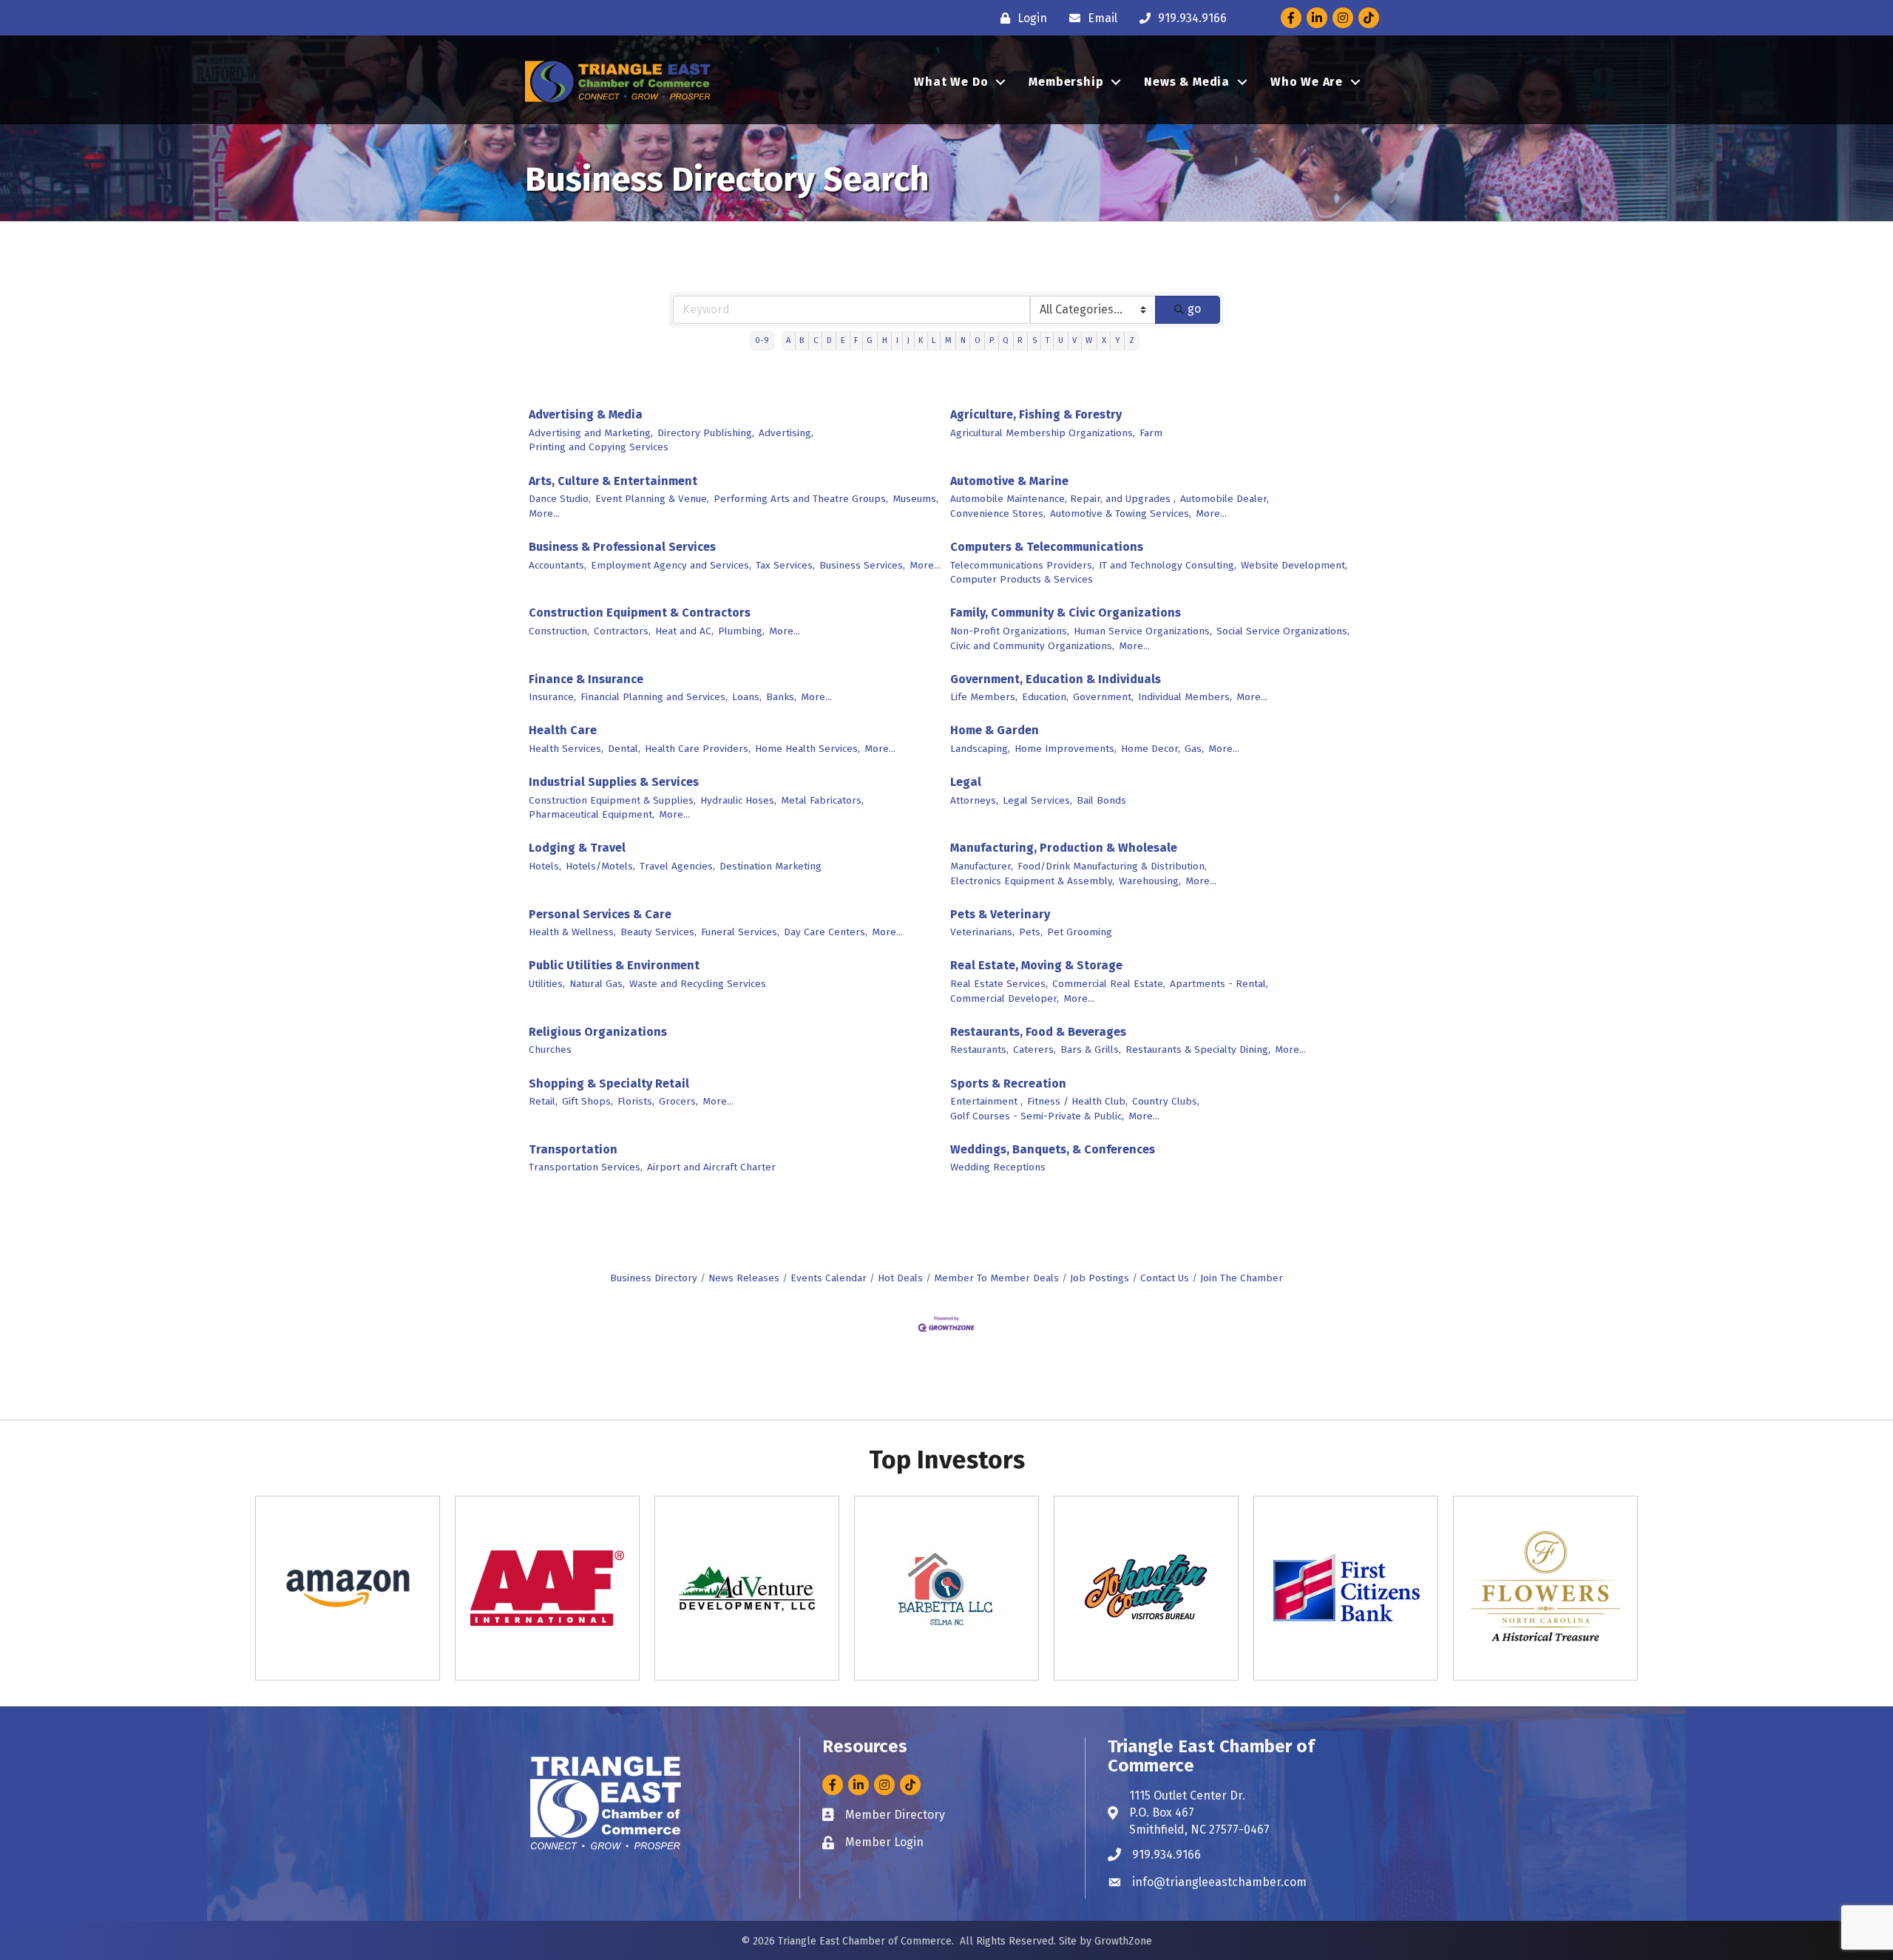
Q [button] (1006, 340)
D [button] (829, 340)
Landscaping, (980, 749)
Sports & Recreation (1008, 1084)
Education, (1045, 697)
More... (544, 513)
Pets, (1031, 932)
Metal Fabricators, (822, 800)
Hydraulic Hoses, (738, 800)
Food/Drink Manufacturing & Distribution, (1112, 866)
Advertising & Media (586, 414)
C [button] (816, 340)
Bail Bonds (1101, 800)
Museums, (915, 499)
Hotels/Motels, (600, 866)
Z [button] (1132, 340)
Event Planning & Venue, (652, 499)
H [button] (885, 340)
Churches (550, 1049)
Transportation (573, 1149)
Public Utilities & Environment (614, 965)
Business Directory (654, 1278)
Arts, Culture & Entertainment (613, 481)
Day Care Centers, (826, 932)
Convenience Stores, (998, 513)
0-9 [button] (762, 340)
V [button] (1074, 340)
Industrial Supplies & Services (614, 782)
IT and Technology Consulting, (1168, 565)
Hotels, (545, 866)
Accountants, (558, 565)
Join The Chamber (1242, 1278)
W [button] (1089, 340)
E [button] (843, 340)
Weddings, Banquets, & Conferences (1053, 1149)
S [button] (1034, 340)
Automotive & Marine (1009, 481)
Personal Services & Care (600, 914)
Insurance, (552, 697)
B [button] (802, 340)
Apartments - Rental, (1219, 984)
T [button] (1047, 340)
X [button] (1104, 340)
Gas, (1194, 749)
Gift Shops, (587, 1101)
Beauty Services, (658, 932)
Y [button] (1118, 340)
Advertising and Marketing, (591, 433)
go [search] (1194, 309)
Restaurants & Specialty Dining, (1198, 1049)
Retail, (543, 1101)
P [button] (992, 340)
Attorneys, (974, 800)
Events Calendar (829, 1278)
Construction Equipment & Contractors (640, 613)
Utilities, (547, 984)
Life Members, (984, 697)
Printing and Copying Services (599, 447)
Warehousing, (1150, 881)
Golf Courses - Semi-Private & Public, (1037, 1116)
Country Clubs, (1166, 1101)
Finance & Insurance (586, 679)
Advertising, (786, 433)
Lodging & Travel (577, 848)
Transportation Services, (586, 1167)
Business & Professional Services (622, 547)
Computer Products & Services (1022, 579)
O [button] (978, 340)
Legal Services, (1037, 800)
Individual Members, (1185, 697)
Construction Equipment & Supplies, (612, 800)
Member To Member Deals (996, 1278)
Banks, (781, 697)
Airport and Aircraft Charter (711, 1167)
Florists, (636, 1101)
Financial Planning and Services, (654, 697)
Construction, (559, 631)
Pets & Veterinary (1000, 914)
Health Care (563, 730)
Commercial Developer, (1005, 998)
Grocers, (678, 1101)
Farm (1151, 433)
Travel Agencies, (677, 866)
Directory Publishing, (706, 433)
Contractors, (622, 631)
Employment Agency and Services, (671, 565)
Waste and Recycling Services (698, 984)
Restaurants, (979, 1049)
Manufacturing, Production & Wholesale (1064, 848)
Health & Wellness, (572, 932)
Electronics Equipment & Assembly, (1032, 881)
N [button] (963, 340)
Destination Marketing (771, 866)
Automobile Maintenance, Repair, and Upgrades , (1063, 499)
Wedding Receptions (998, 1167)
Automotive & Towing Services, (1121, 513)
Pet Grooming (1080, 932)
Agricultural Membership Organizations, (1043, 433)
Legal (966, 782)
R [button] (1020, 340)
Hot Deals (900, 1278)
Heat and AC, (684, 631)
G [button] (870, 340)
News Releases (744, 1278)
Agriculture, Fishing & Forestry (1036, 414)
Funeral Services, (740, 932)
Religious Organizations (598, 1032)
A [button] (788, 340)
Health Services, (566, 749)
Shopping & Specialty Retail (609, 1084)
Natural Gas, (597, 984)
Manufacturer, (982, 866)
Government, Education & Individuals (1056, 679)
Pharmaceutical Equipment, (592, 814)
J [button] (908, 340)
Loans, (747, 697)
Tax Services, (785, 565)
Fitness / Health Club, (1077, 1101)
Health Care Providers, (698, 749)
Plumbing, (741, 631)
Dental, (624, 749)
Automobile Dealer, (1225, 499)
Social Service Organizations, (1283, 631)
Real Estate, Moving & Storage (1036, 965)
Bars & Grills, (1091, 1049)
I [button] (897, 340)
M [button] (948, 340)
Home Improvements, (1066, 749)
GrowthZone (1123, 1941)
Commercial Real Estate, (1109, 984)
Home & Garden (995, 730)
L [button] (934, 340)
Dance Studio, (560, 499)
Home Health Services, (807, 749)
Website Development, (1294, 565)
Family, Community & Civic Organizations (1066, 613)
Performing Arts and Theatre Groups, (801, 499)
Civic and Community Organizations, (1032, 646)
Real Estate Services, (999, 984)
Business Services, (862, 565)
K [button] (921, 340)
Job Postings (1100, 1278)
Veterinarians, (982, 932)
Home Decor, (1151, 749)
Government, (1103, 697)
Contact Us (1165, 1278)
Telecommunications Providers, (1022, 565)
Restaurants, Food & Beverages (1038, 1032)
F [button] (856, 340)
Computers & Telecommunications (1047, 547)
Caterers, (1034, 1049)
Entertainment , (986, 1101)
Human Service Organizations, (1143, 631)
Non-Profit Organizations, (1010, 631)
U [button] (1061, 340)
